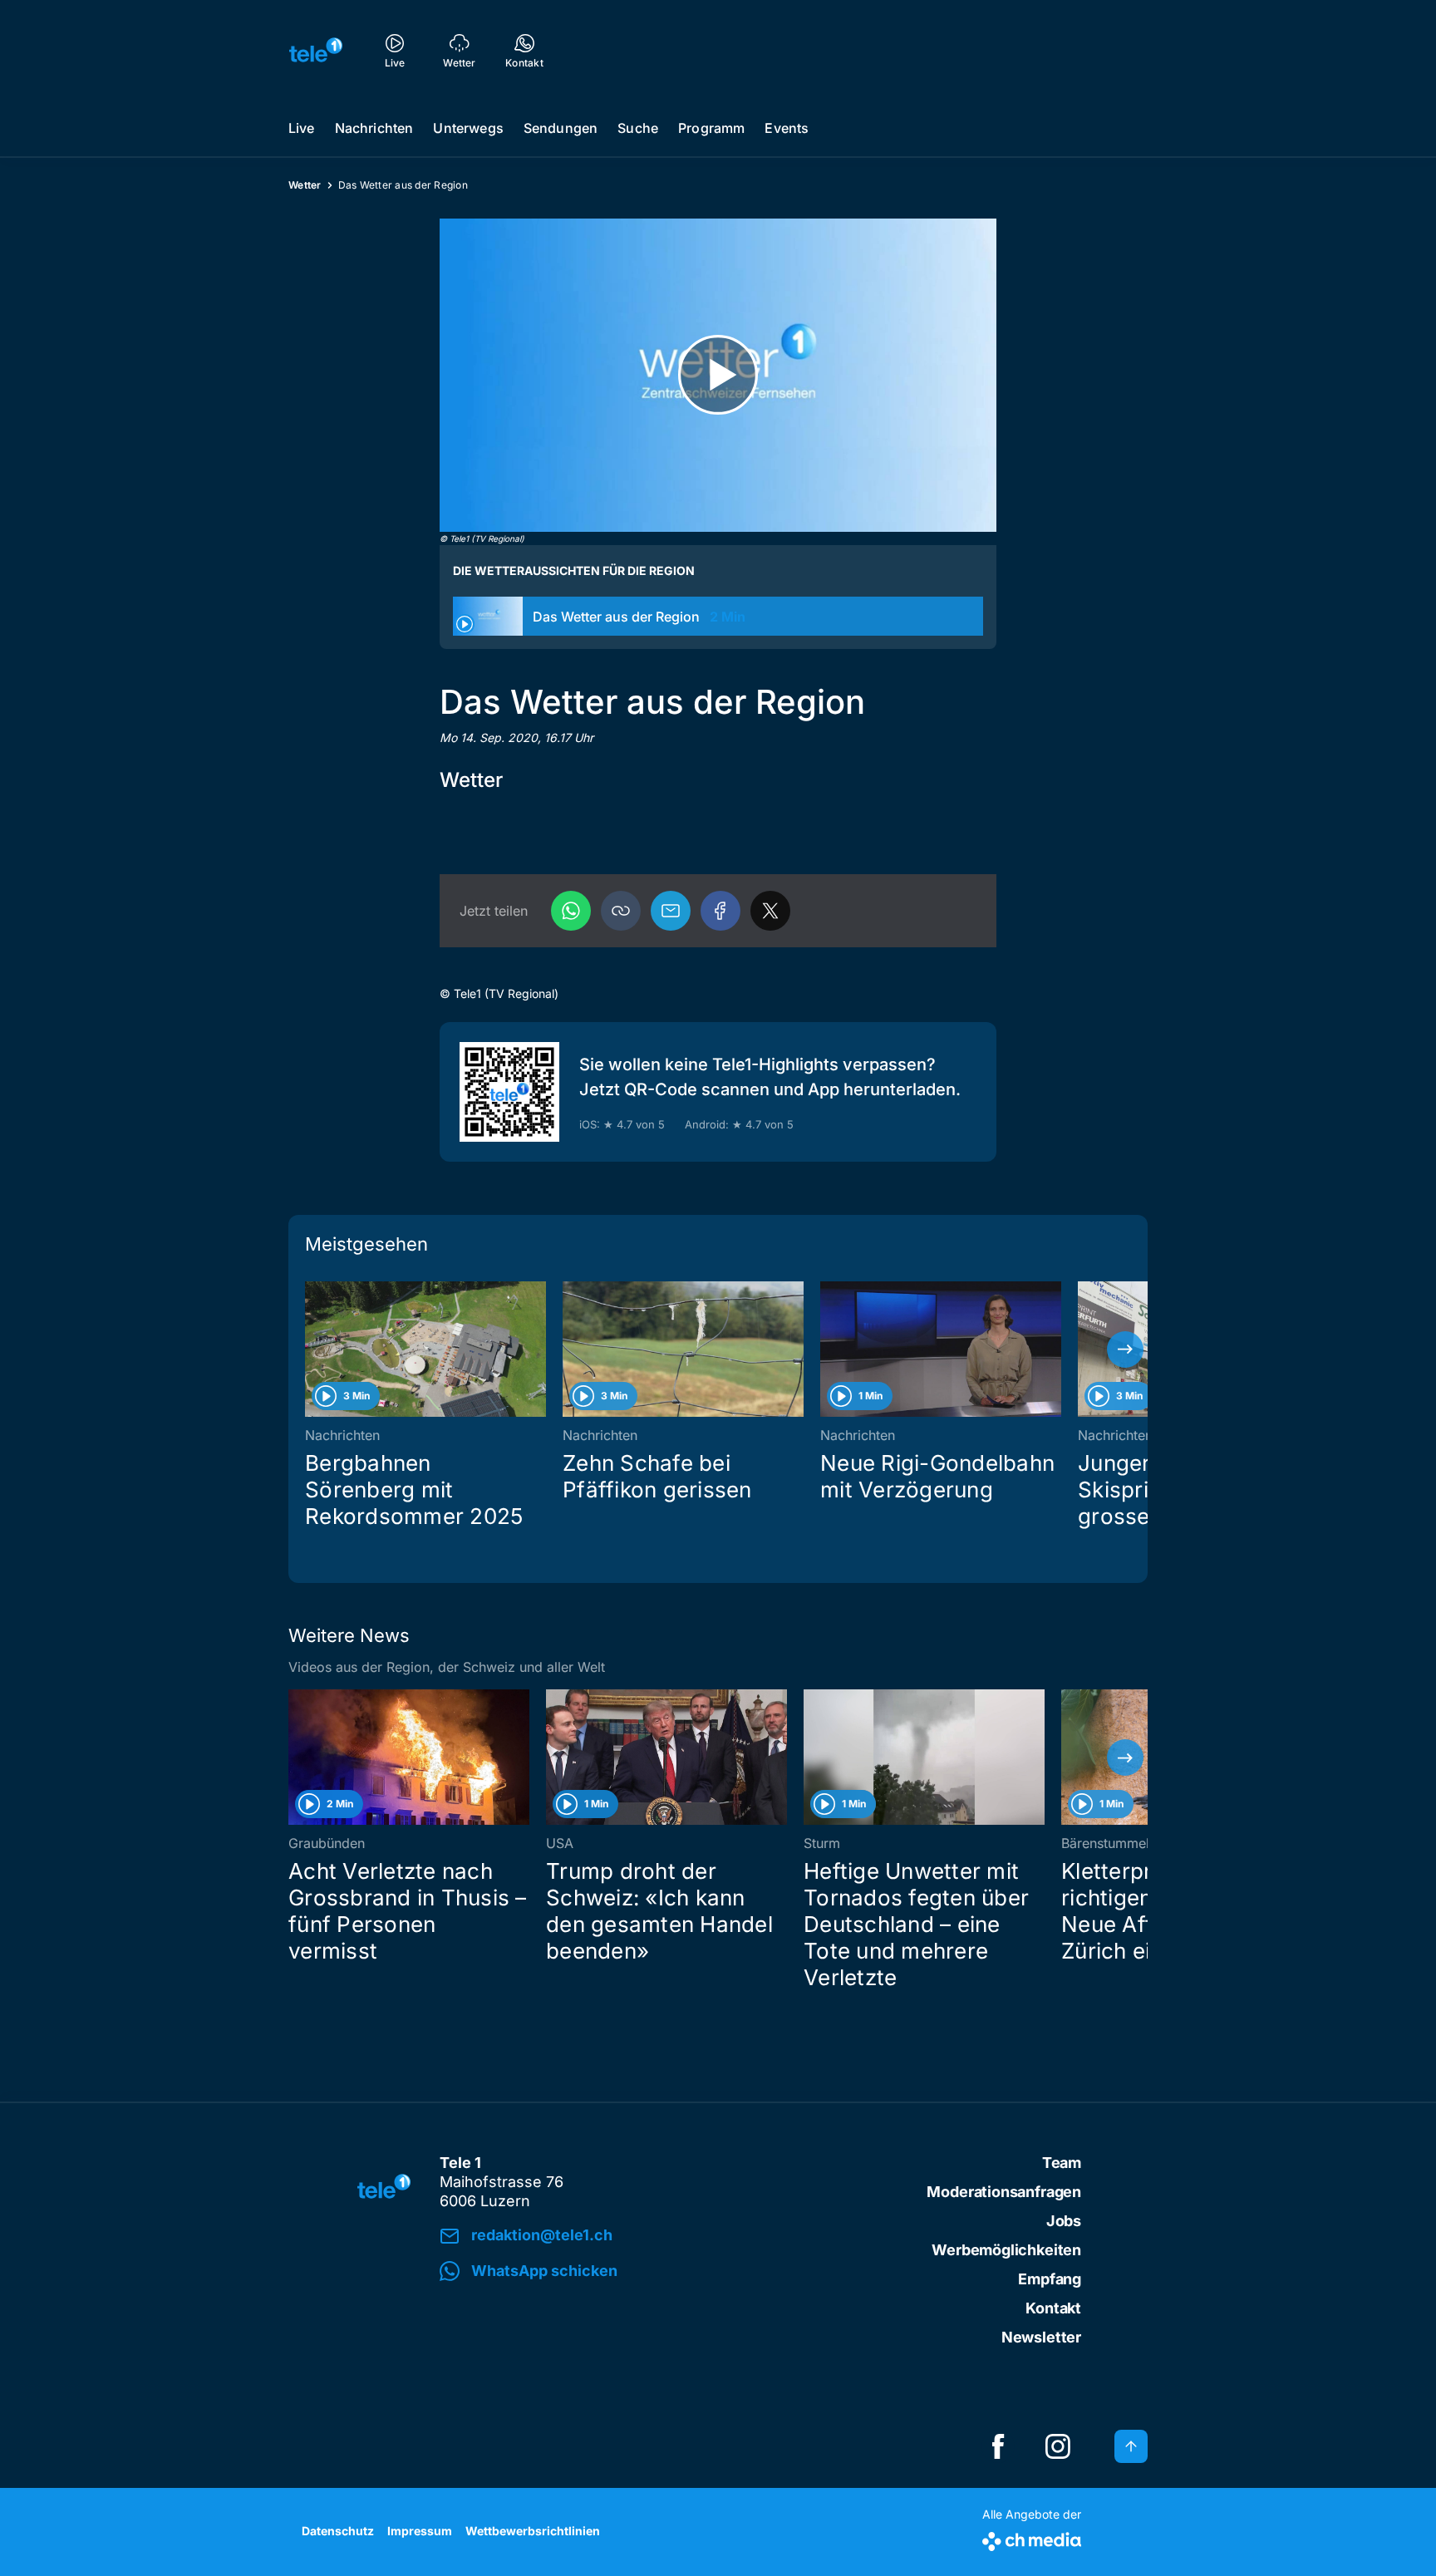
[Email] (671, 911)
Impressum (420, 2531)
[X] (770, 911)
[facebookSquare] (998, 2446)
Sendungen (561, 128)
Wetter (305, 185)
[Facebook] (720, 911)
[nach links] (311, 1349)
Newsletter (1041, 2337)
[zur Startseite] (316, 50)
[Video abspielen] (718, 375)
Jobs (1064, 2221)
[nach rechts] (1125, 1349)
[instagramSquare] (1058, 2446)
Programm (711, 128)
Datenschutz (338, 2531)
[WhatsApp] (571, 911)
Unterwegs (468, 128)
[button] (621, 911)
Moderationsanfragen (1004, 2192)
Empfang (1050, 2279)
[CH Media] (1032, 2538)
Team (1062, 2163)
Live (302, 128)
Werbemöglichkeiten (1006, 2250)
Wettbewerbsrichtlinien (533, 2531)
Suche (638, 128)
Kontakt (1053, 2308)
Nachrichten (374, 128)
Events (787, 128)
